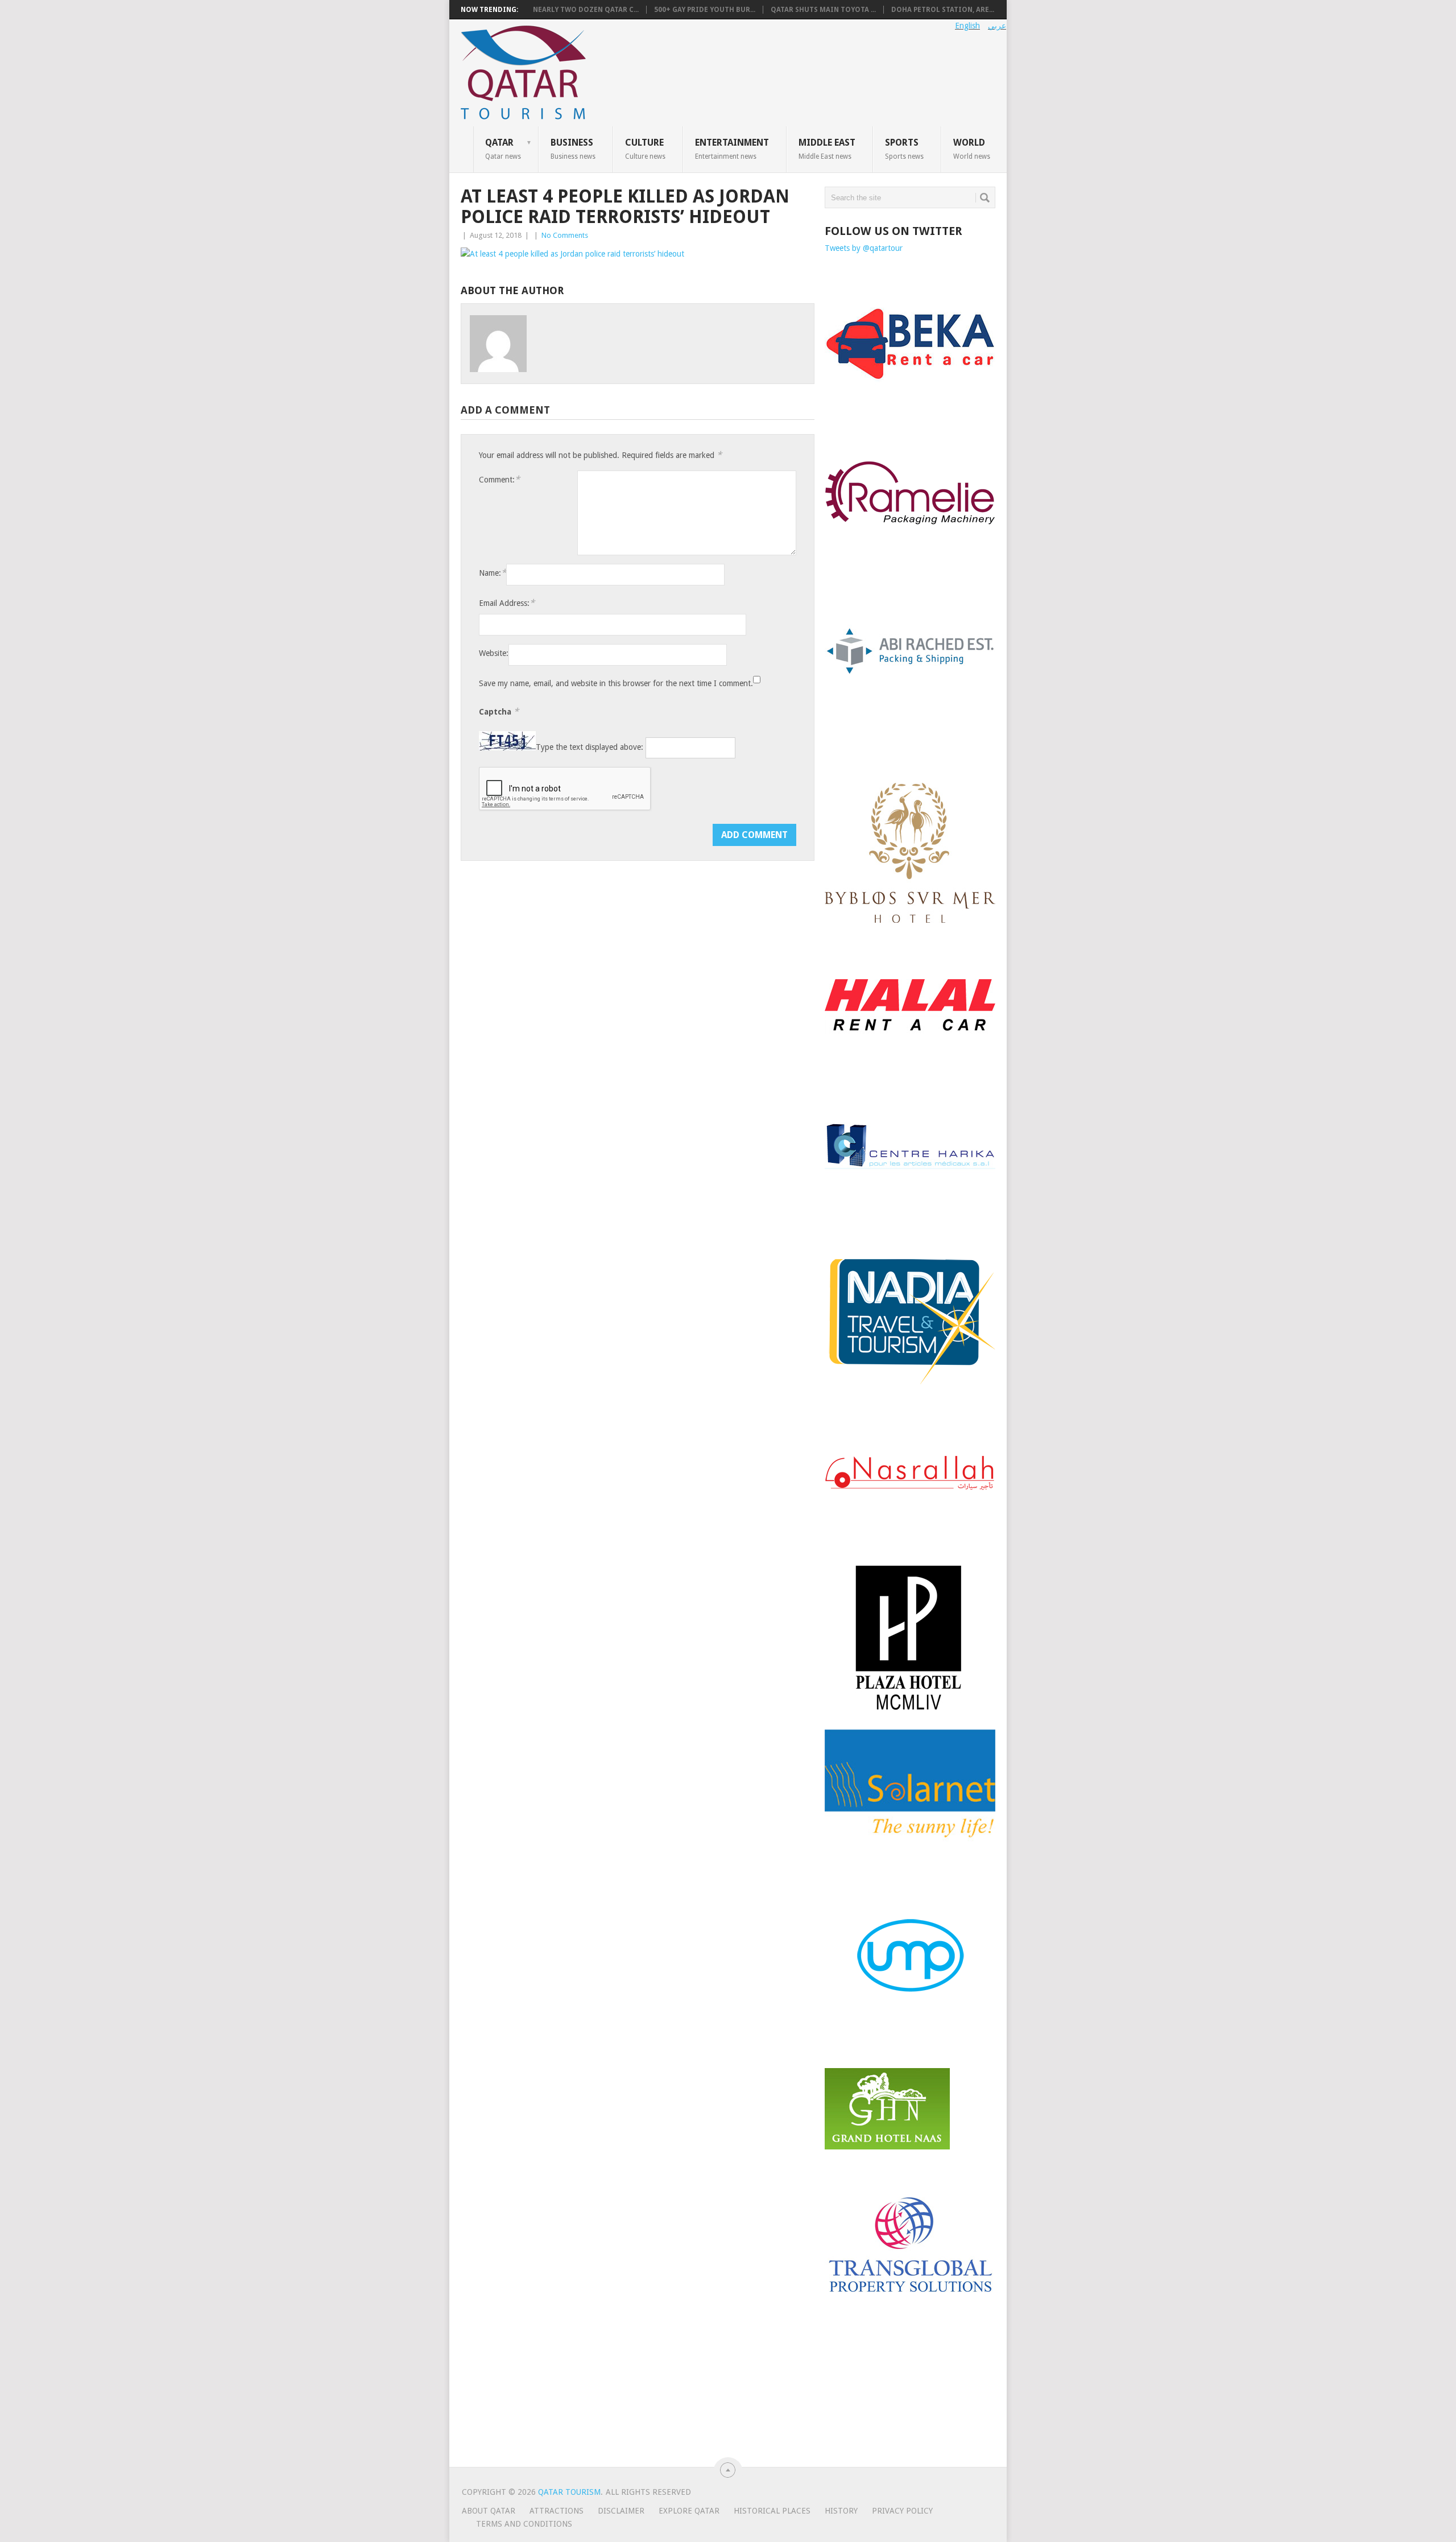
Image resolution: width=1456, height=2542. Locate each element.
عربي (997, 26)
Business (573, 148)
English (967, 26)
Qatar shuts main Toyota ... (823, 10)
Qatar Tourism (569, 2492)
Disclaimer (621, 2511)
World (972, 148)
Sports (904, 148)
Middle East (827, 148)
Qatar (503, 148)
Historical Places (772, 2511)
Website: (494, 653)
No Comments (565, 235)
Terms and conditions (524, 2524)
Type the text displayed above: (590, 748)
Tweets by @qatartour (864, 248)
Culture (645, 148)
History (841, 2511)
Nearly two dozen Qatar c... (586, 10)
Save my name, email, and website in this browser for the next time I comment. (616, 683)
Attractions (557, 2511)
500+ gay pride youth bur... (705, 10)
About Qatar (489, 2511)
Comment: (499, 479)
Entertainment (732, 148)
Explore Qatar (689, 2511)
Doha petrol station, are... (943, 10)
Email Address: (507, 603)
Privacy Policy (902, 2511)
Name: (493, 573)
